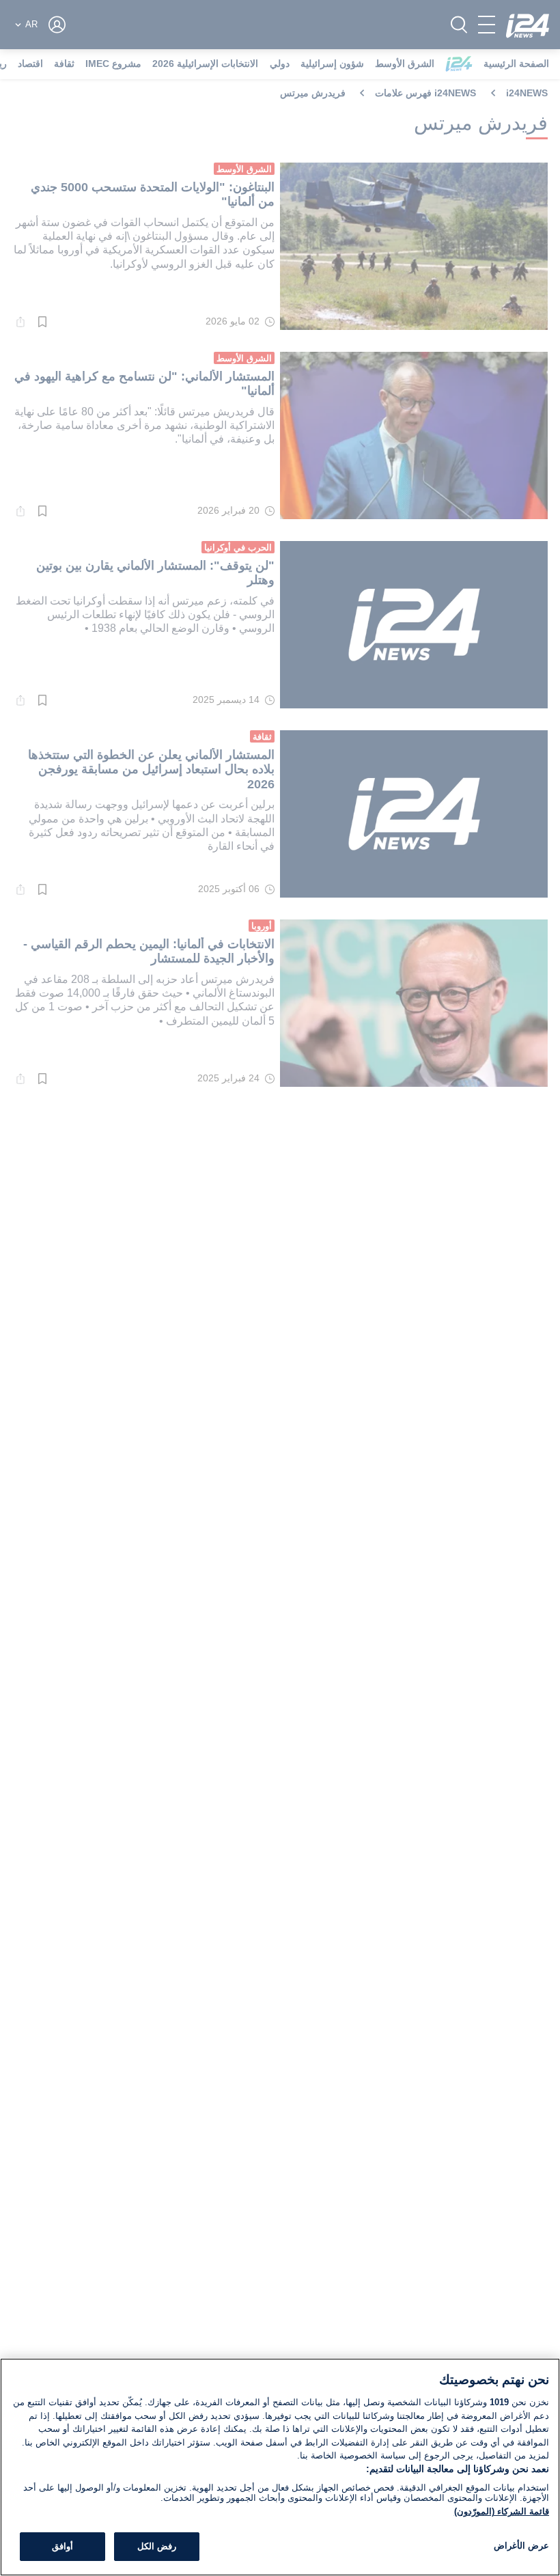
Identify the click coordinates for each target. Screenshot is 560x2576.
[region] (280, 2467)
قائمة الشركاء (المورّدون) (502, 2511)
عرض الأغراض (521, 2546)
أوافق (62, 2546)
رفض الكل (157, 2546)
